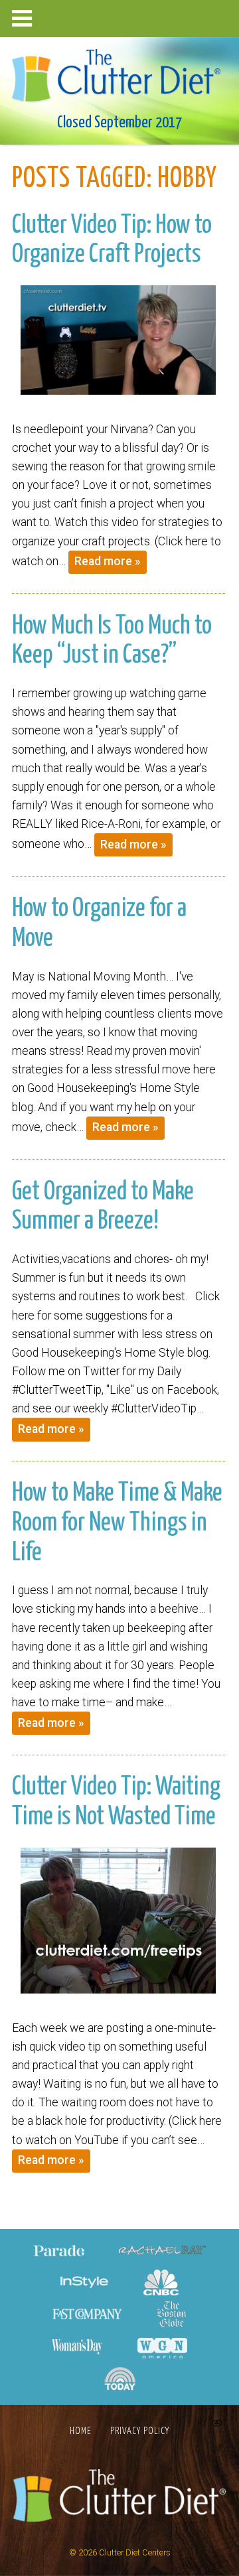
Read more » (108, 561)
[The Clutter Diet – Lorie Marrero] (119, 71)
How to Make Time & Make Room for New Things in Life (117, 1523)
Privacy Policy (140, 2431)
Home (81, 2431)
